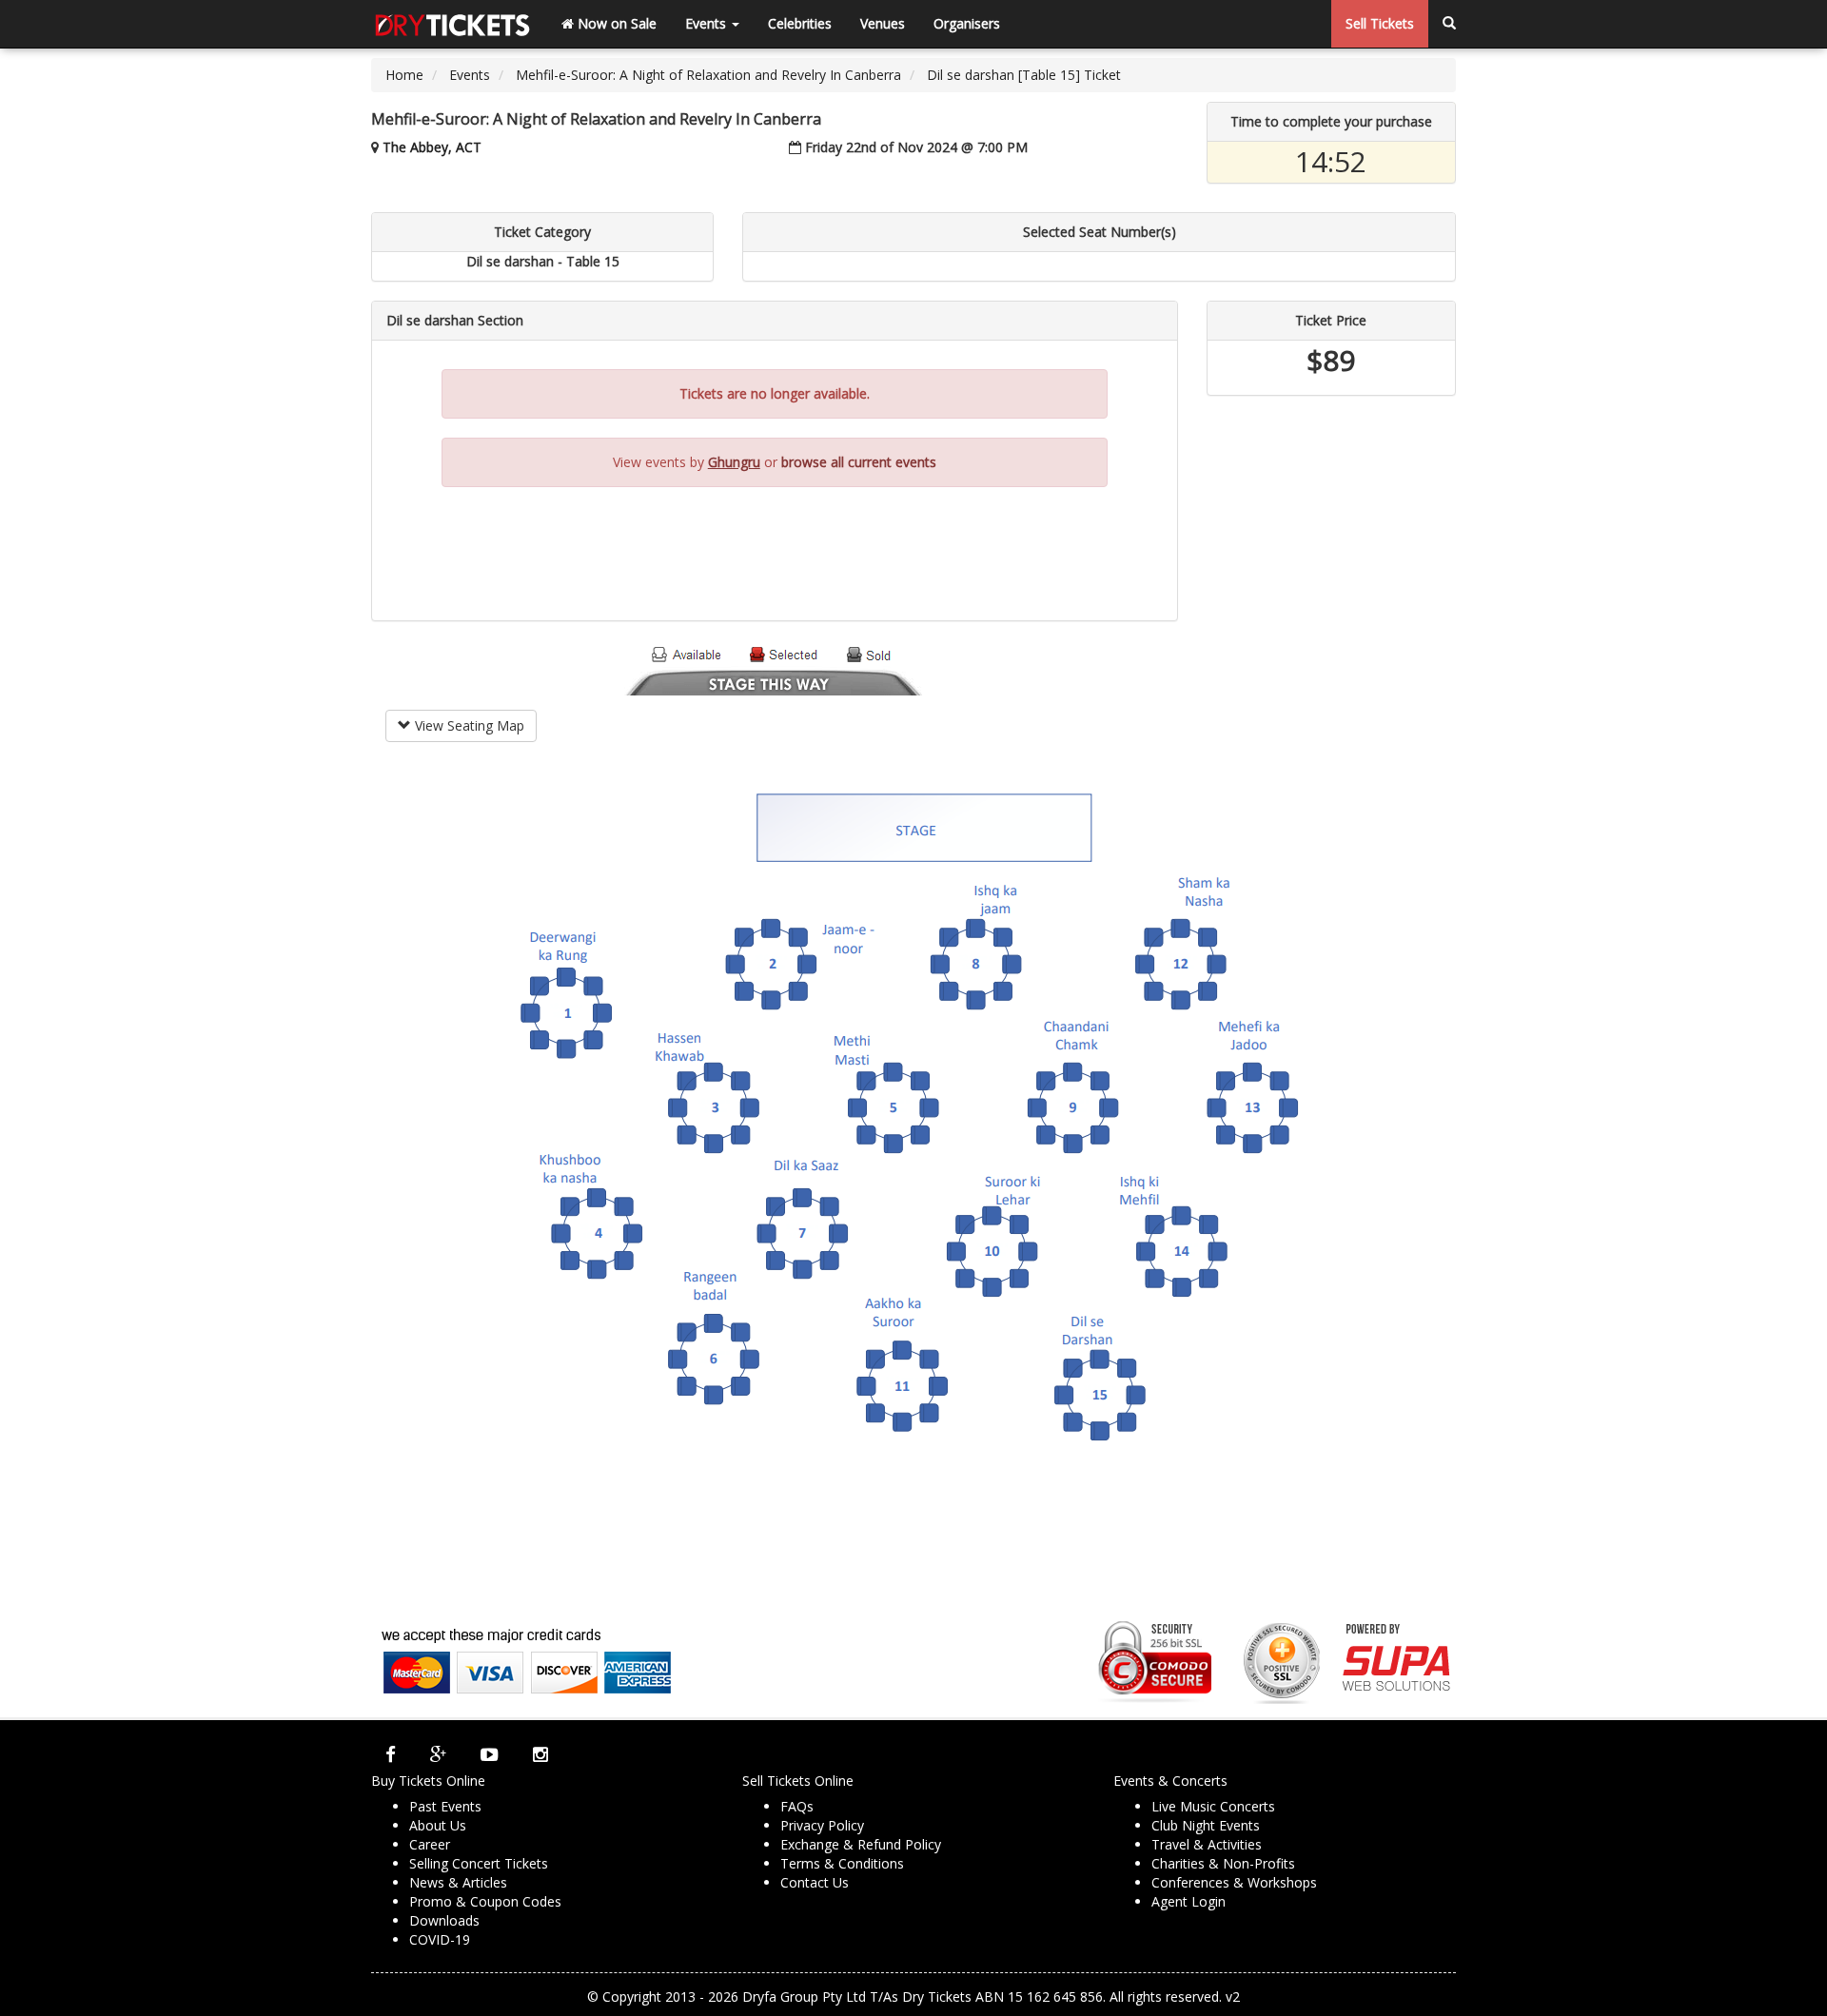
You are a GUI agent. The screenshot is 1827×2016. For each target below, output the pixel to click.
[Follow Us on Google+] (438, 1754)
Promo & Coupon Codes (485, 1901)
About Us (438, 1825)
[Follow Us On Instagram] (540, 1754)
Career (430, 1844)
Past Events (445, 1806)
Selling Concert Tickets (479, 1863)
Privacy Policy (822, 1825)
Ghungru (734, 462)
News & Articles (458, 1882)
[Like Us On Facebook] (391, 1754)
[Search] (1449, 24)
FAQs (797, 1806)
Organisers (967, 23)
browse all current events (859, 462)
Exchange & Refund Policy (861, 1844)
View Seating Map (468, 725)
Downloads (444, 1920)
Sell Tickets (1380, 23)
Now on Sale (615, 23)
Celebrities (800, 23)
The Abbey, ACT (432, 147)
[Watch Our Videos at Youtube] (490, 1754)
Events (707, 23)
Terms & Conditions (842, 1863)
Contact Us (815, 1882)
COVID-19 (440, 1939)
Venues (883, 23)
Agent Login (1189, 1901)
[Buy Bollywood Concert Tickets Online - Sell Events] (452, 24)
